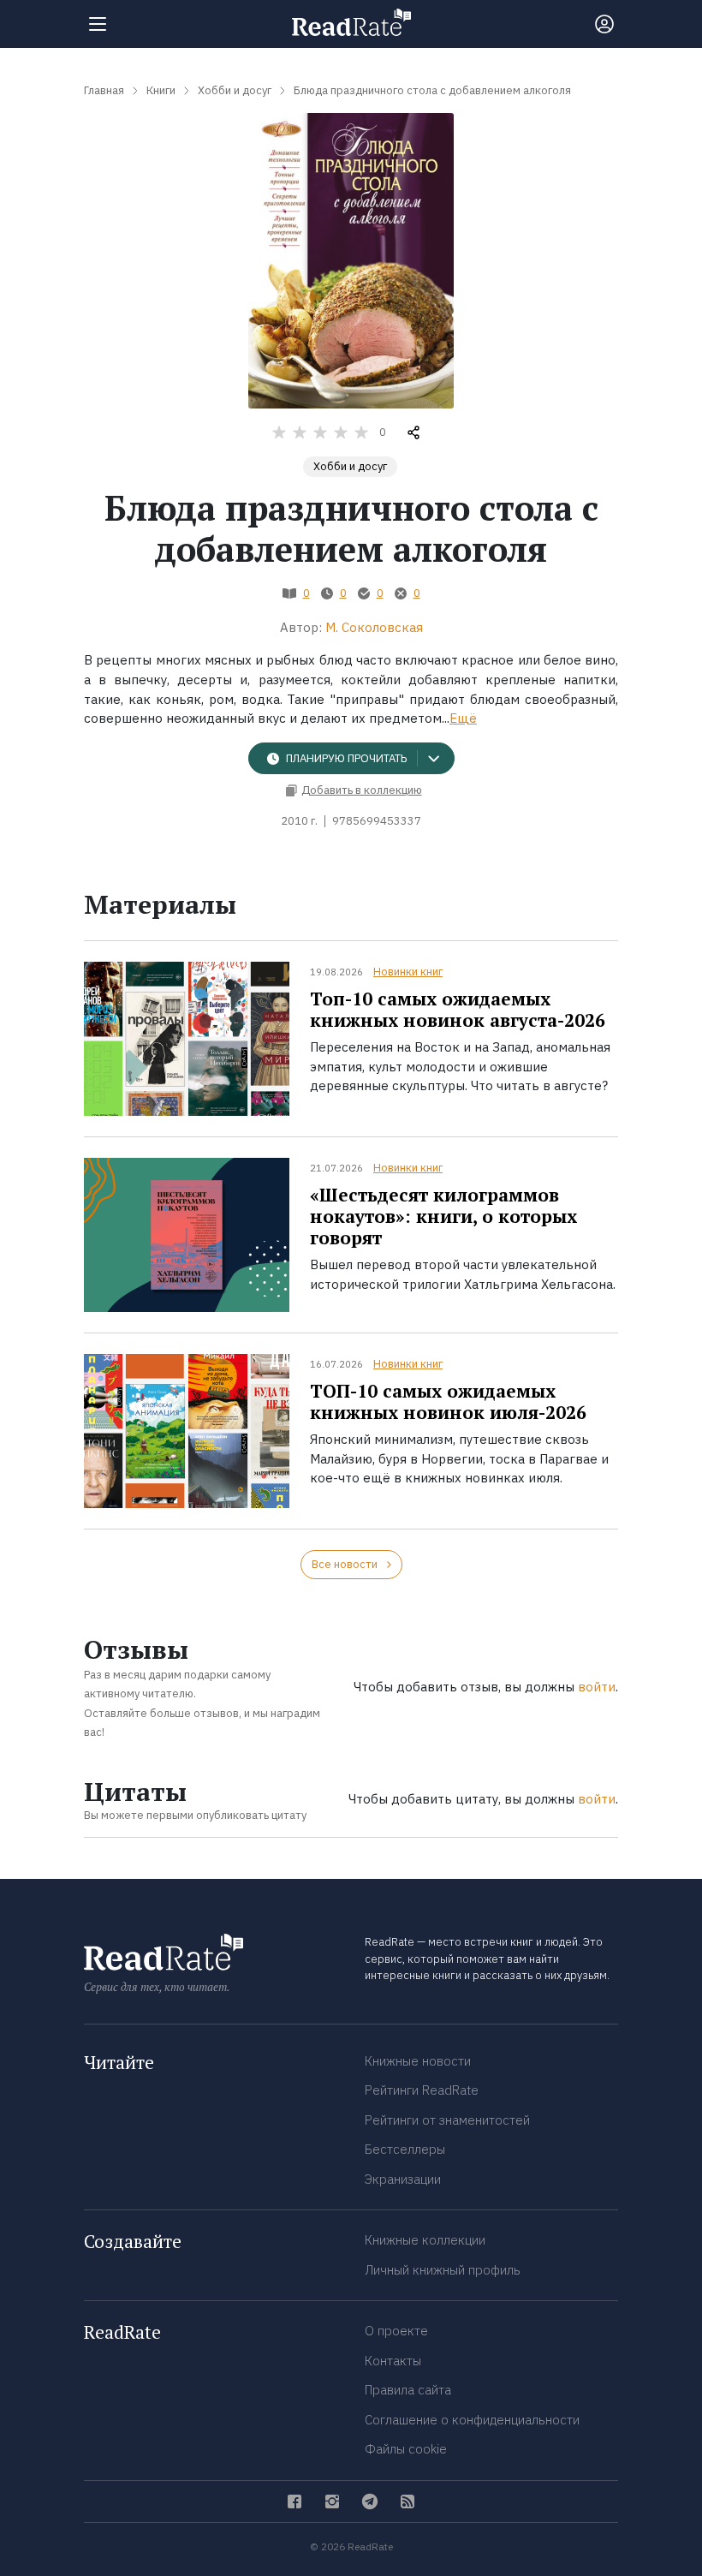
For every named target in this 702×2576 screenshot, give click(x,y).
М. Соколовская (374, 627)
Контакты (393, 2361)
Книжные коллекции (425, 2240)
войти (597, 1687)
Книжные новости (418, 2061)
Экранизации (403, 2179)
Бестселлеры (405, 2149)
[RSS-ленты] (408, 2501)
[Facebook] (294, 2501)
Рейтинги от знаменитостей (447, 2120)
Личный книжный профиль (443, 2270)
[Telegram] (370, 2501)
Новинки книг (408, 972)
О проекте (396, 2331)
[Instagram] (332, 2501)
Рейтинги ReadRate (422, 2090)
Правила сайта (408, 2390)
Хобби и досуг (350, 466)
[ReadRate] (351, 22)
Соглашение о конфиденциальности (472, 2420)
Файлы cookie (406, 2449)
